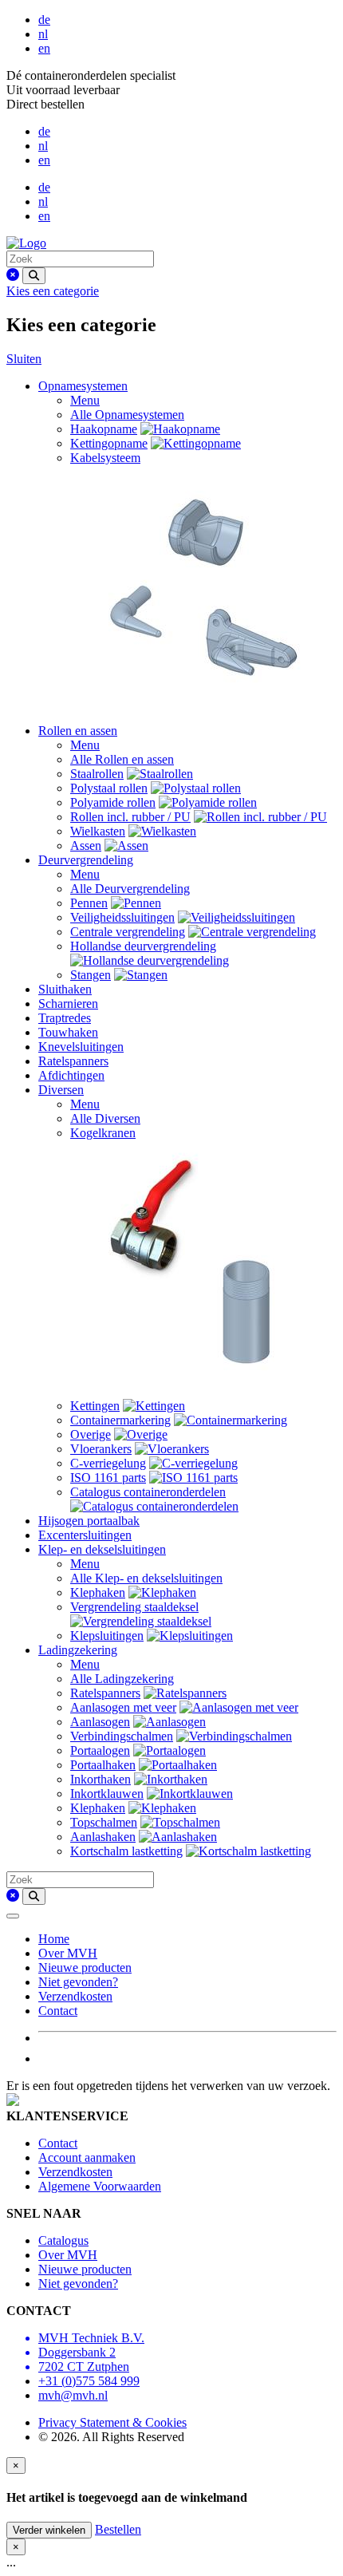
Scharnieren (68, 1004)
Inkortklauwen (107, 1794)
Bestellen (118, 2529)
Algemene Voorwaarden (100, 2186)
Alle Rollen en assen (122, 759)
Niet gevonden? (78, 1982)
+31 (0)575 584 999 (89, 2381)
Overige (91, 1434)
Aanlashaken (103, 1837)
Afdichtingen (71, 1075)
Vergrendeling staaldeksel (134, 1607)
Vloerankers (101, 1449)
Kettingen (95, 1406)
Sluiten (24, 359)
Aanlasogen (100, 1722)
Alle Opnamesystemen (127, 415)
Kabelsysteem (105, 458)
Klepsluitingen (107, 1636)
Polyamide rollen (113, 802)
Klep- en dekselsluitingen (102, 1549)
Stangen (91, 975)
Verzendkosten (75, 1996)
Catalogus (63, 2240)
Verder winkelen (49, 2530)
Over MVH (68, 1953)
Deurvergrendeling (86, 860)
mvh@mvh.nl (73, 2395)
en (44, 48)
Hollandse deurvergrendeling (143, 946)
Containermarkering (120, 1420)
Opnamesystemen (83, 386)
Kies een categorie (53, 291)
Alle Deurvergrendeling (130, 889)
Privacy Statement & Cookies (112, 2422)
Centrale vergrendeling (128, 932)
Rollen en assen (78, 731)
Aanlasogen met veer (123, 1707)
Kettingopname (109, 443)
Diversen (61, 1090)
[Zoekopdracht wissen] (13, 275)
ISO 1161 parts (108, 1478)
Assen (86, 845)
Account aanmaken (87, 2157)
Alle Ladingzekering (122, 1679)
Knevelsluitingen (81, 1047)
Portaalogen (100, 1750)
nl (43, 34)
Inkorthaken (101, 1779)
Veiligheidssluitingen (122, 917)
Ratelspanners (73, 1061)
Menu (85, 400)
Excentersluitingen (85, 1535)
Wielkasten (98, 831)
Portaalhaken (103, 1765)
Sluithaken (65, 989)
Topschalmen (104, 1822)
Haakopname (104, 429)
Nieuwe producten (85, 1968)
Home (54, 1939)
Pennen (89, 903)
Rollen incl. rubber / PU (130, 817)
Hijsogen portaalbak (89, 1521)
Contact (58, 2011)
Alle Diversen (105, 1118)
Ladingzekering (78, 1650)
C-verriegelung (108, 1463)
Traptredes (65, 1018)
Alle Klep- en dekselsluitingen (146, 1578)
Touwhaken (68, 1032)
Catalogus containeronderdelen (148, 1492)
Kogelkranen (103, 1133)
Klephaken (98, 1592)
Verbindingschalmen (122, 1736)
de (44, 20)
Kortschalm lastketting (126, 1851)
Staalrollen (97, 774)
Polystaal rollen (109, 788)
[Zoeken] (34, 276)
